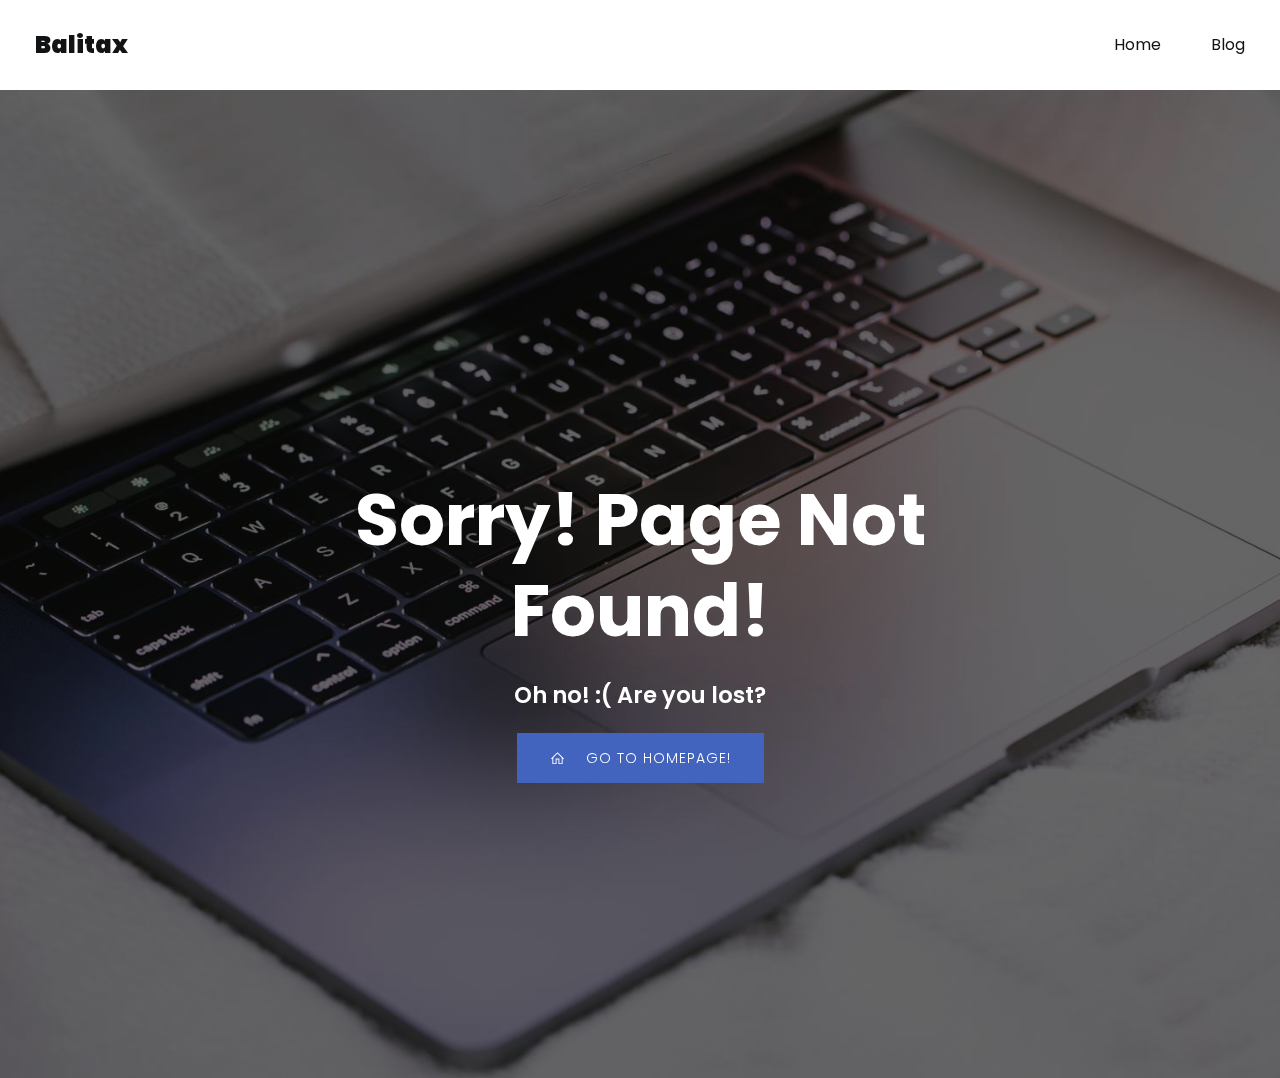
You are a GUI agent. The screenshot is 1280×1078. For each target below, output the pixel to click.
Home (1137, 44)
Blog (1228, 44)
